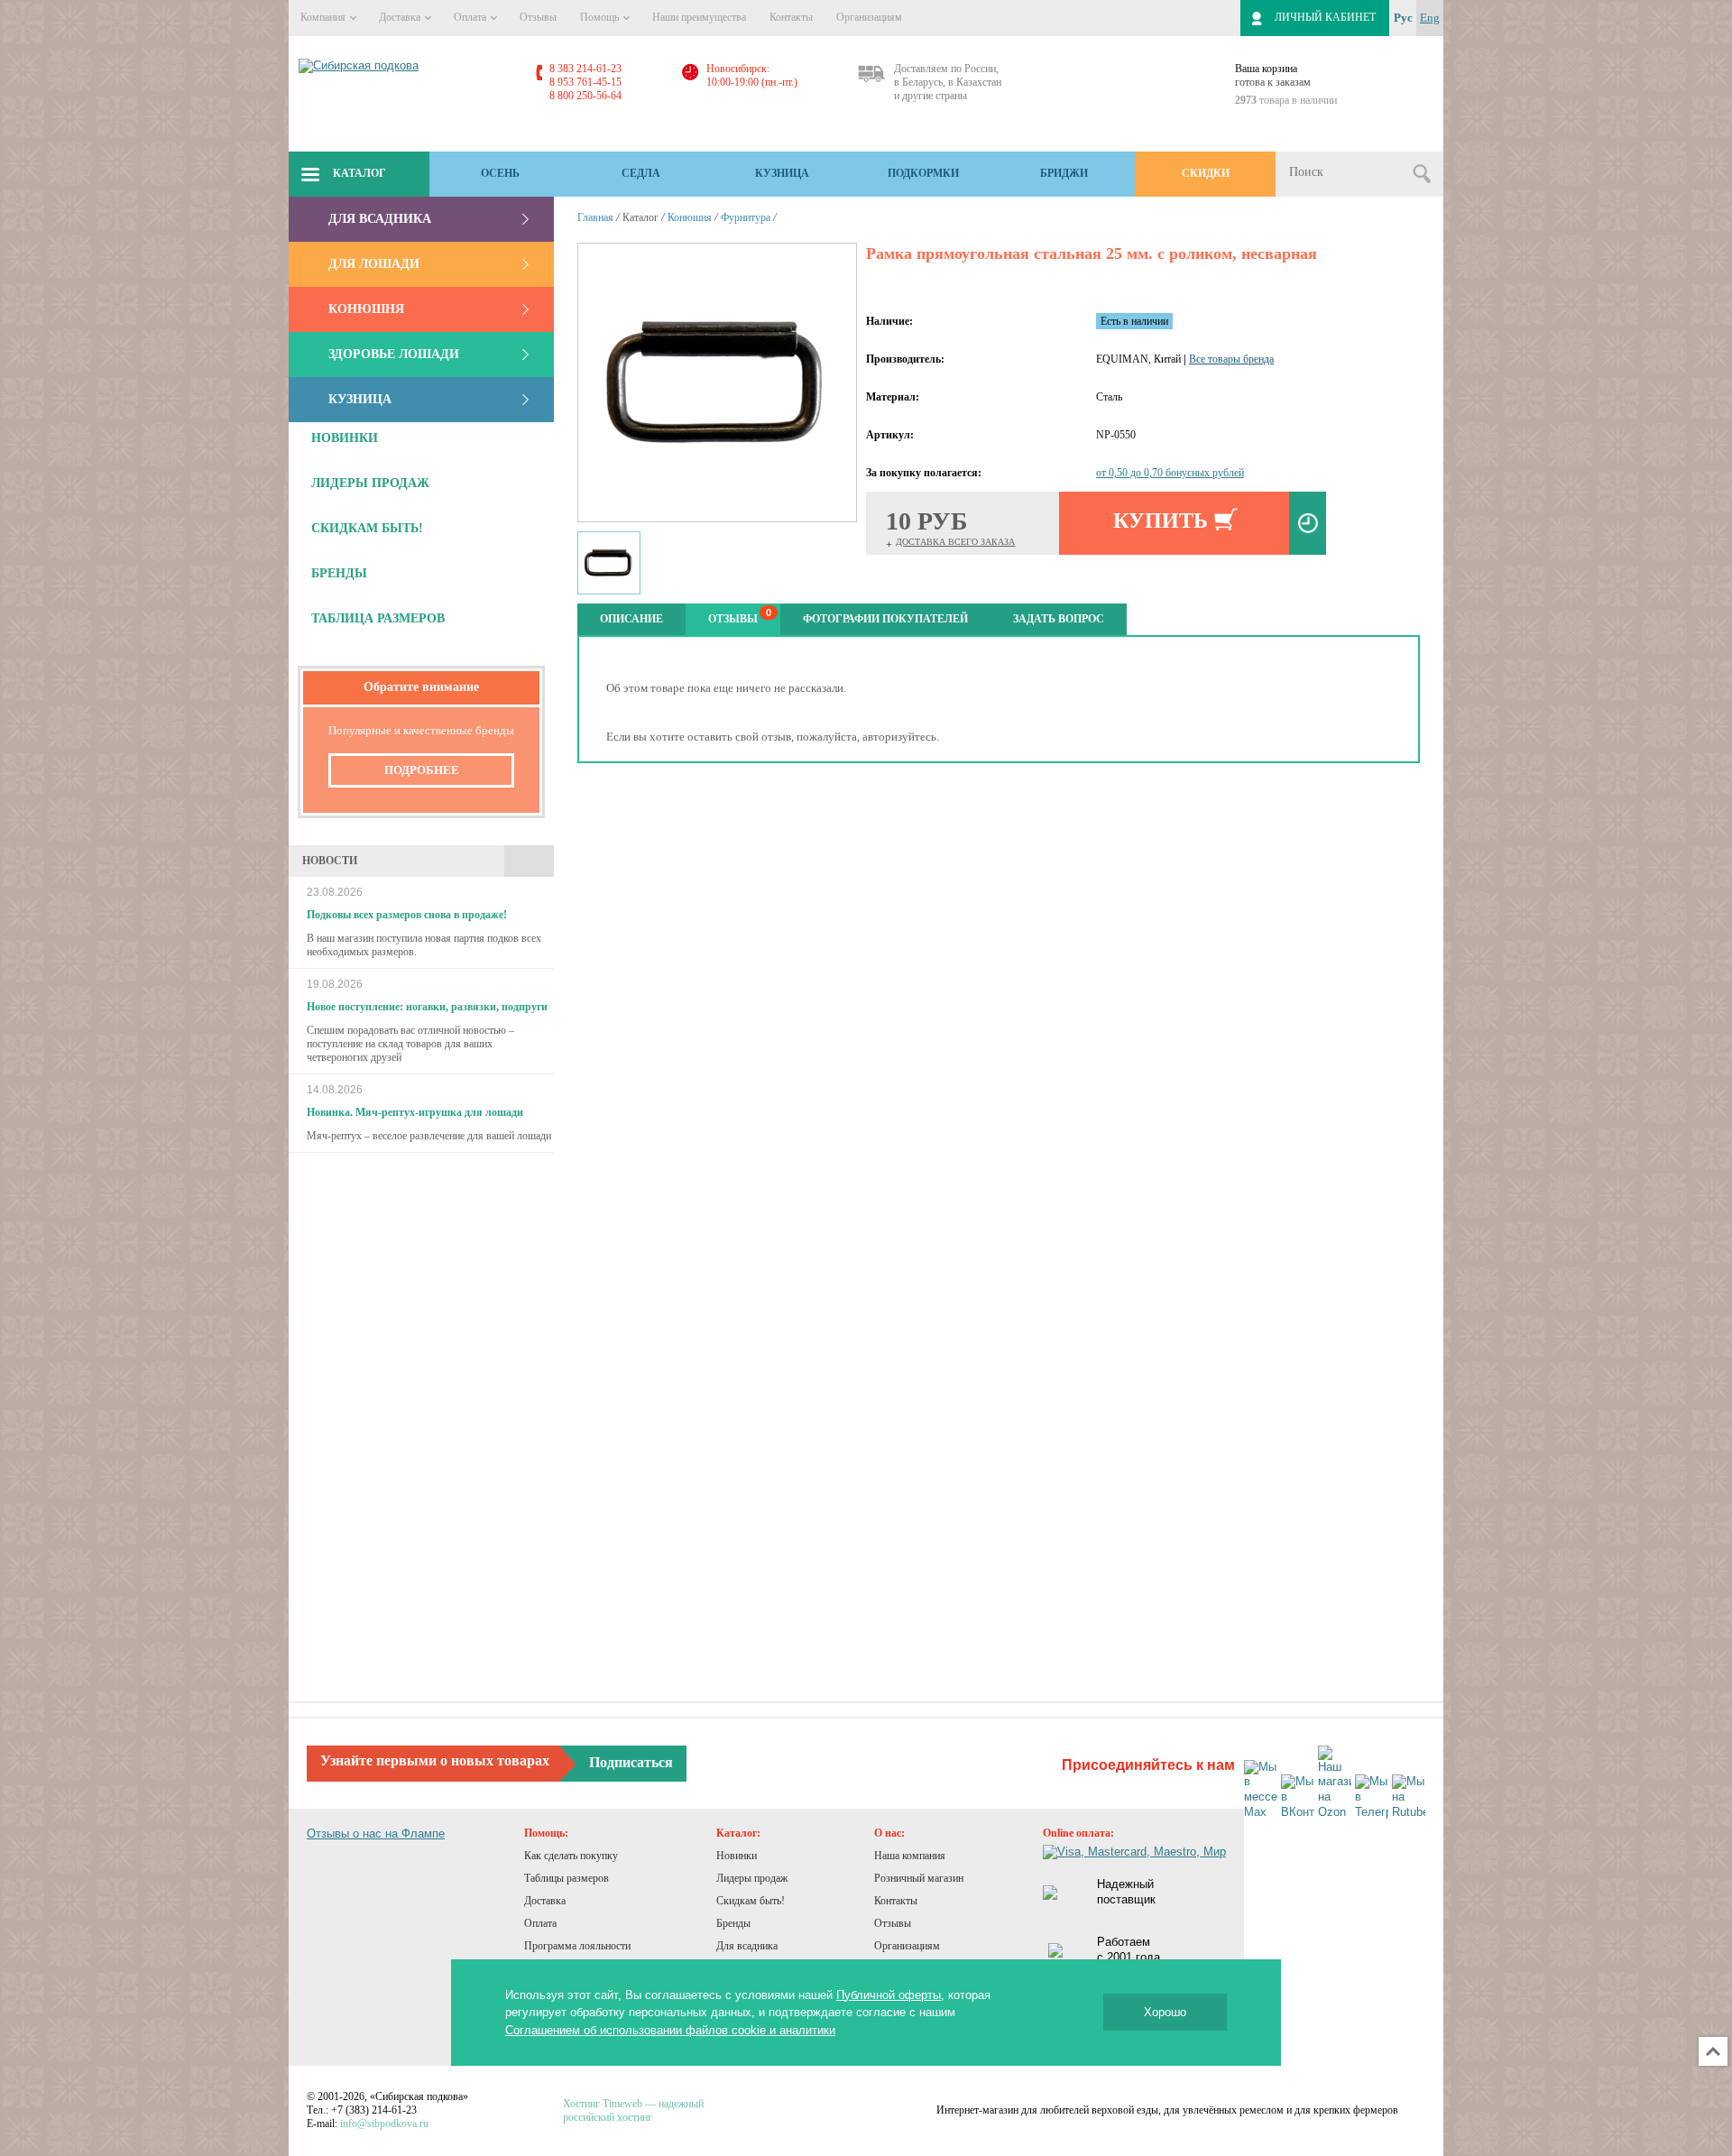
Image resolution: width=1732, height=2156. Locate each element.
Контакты (791, 17)
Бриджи (1064, 173)
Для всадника (380, 219)
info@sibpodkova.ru (384, 2124)
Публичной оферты (889, 1995)
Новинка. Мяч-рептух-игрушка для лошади (415, 1112)
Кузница (782, 173)
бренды (339, 573)
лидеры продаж (370, 483)
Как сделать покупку (571, 1856)
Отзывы (538, 17)
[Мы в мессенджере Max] (1261, 1791)
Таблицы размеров (567, 1878)
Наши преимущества (699, 17)
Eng (1430, 18)
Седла (641, 173)
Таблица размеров (378, 618)
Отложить (1308, 523)
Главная (595, 217)
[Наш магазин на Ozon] (1335, 1783)
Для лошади (374, 264)
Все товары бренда (1231, 359)
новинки (345, 438)
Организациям (869, 17)
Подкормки (923, 173)
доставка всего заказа (955, 542)
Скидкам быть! (751, 1901)
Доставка (401, 17)
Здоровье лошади (394, 354)
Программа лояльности (577, 1946)
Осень (500, 173)
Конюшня (366, 309)
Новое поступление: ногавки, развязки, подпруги (427, 1007)
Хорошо (1165, 2012)
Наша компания (910, 1856)
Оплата (471, 17)
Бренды (733, 1923)
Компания (324, 17)
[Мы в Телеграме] (1372, 1797)
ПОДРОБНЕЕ (422, 770)
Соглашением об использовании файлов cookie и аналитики (670, 2030)
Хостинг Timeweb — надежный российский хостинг (633, 2110)
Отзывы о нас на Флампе (376, 1834)
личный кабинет (1325, 17)
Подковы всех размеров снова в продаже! (407, 915)
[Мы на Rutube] (1409, 1797)
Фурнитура (746, 217)
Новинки (737, 1856)
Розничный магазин (919, 1878)
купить (1161, 521)
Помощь (601, 17)
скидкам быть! (367, 528)
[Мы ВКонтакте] (1298, 1797)
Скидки (1206, 173)
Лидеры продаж (752, 1878)
